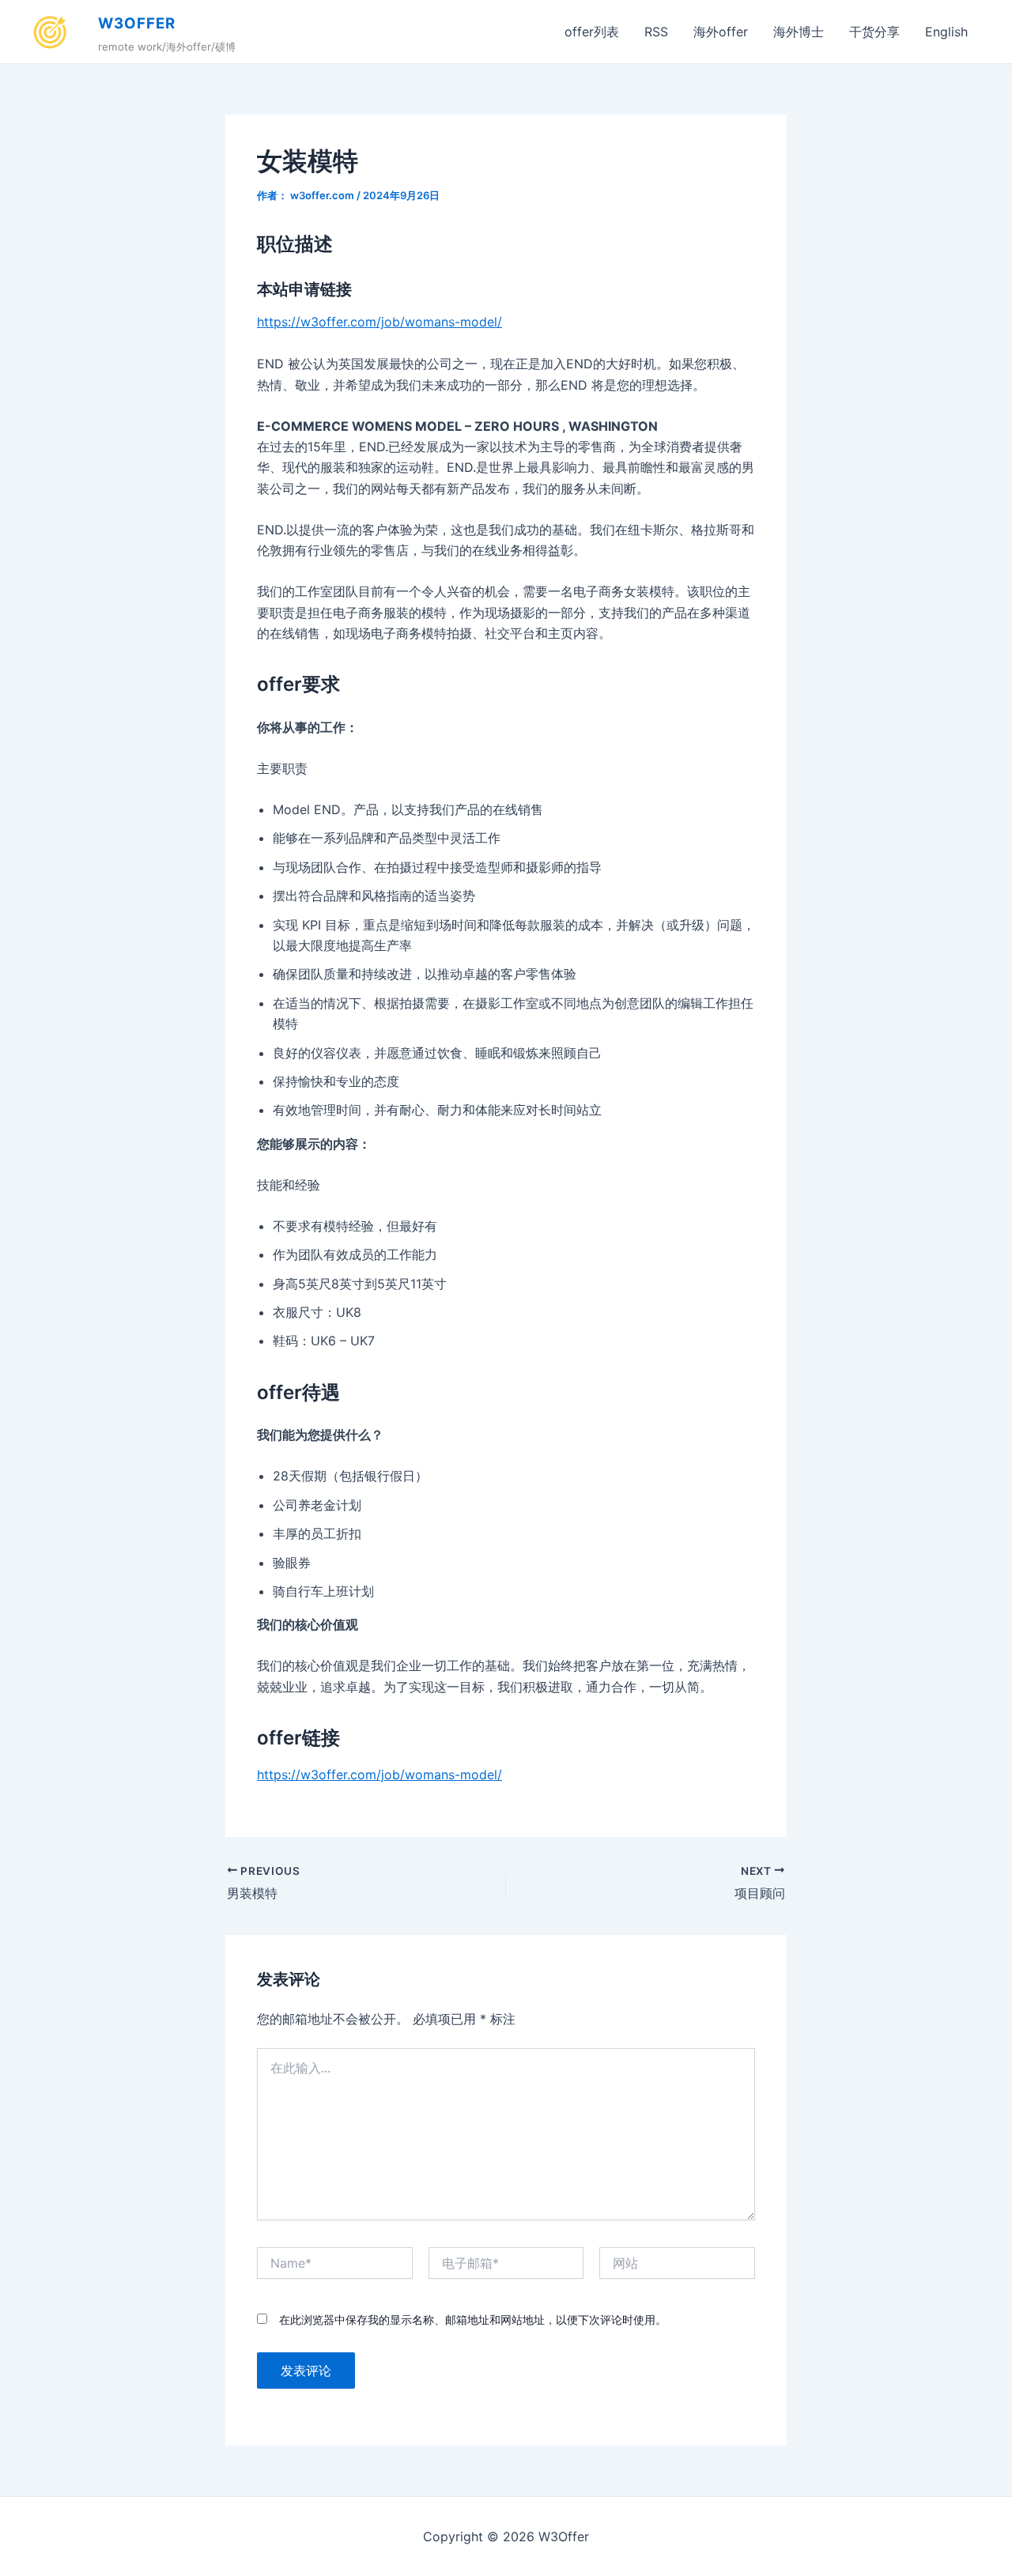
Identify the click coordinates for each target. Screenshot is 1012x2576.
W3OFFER (137, 23)
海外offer (721, 32)
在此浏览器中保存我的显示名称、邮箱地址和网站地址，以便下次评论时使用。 (473, 2320)
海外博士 (799, 32)
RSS (656, 32)
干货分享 (874, 32)
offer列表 (592, 32)
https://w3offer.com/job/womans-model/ (379, 322)
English (946, 32)
